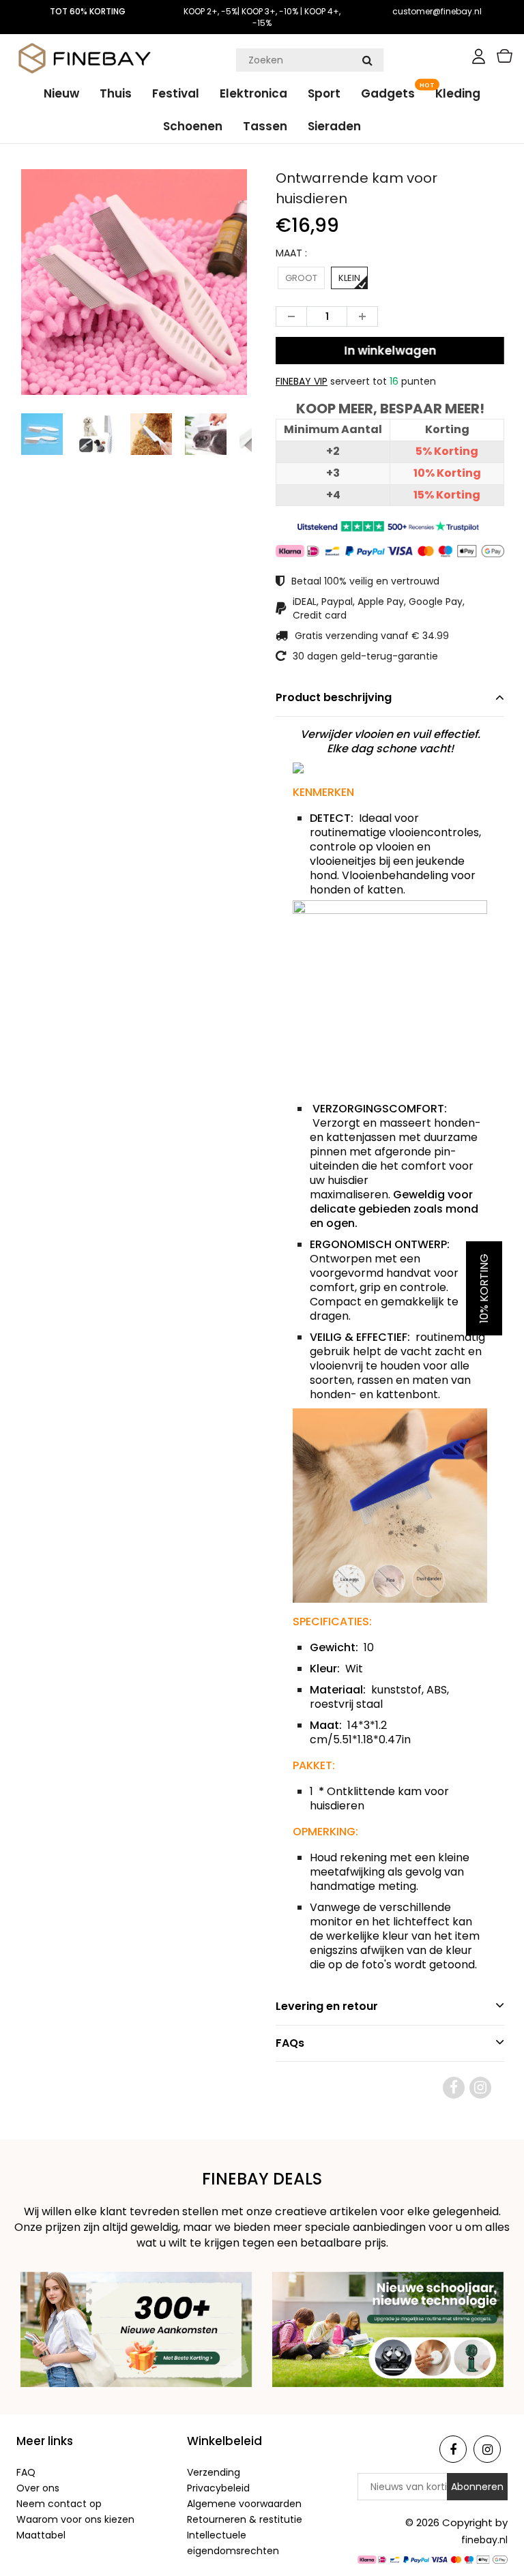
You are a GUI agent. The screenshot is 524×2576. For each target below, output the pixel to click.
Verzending (214, 2472)
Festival (176, 93)
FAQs (290, 2043)
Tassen (265, 126)
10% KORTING (484, 1288)
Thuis (116, 93)
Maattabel (41, 2535)
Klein (349, 278)
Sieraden (334, 126)
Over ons (38, 2488)
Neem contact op (59, 2504)
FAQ (26, 2472)
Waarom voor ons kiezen (75, 2519)
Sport (324, 93)
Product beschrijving (334, 697)
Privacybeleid (218, 2488)
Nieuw (61, 93)
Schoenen (193, 126)
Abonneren (477, 2487)
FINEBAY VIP (302, 381)
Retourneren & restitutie (245, 2519)
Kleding (458, 93)
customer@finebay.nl (437, 11)
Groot (301, 278)
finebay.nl (484, 2540)
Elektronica (253, 93)
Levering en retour (327, 2006)
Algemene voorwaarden (244, 2504)
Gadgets (388, 93)
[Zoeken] (367, 60)
